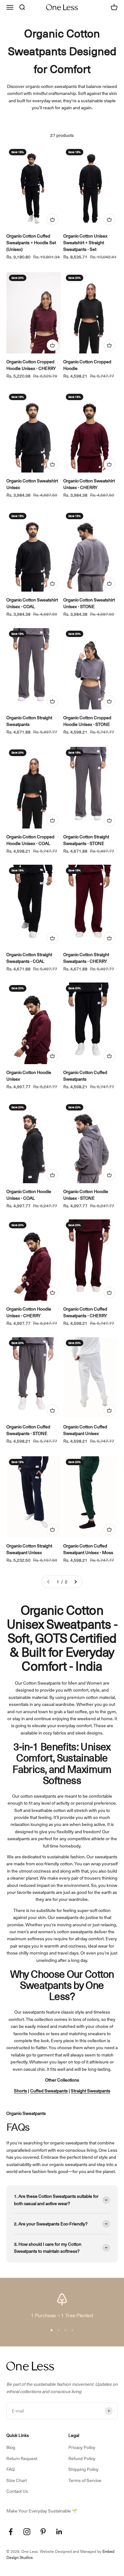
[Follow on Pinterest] (43, 2532)
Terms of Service (85, 2480)
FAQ (10, 2469)
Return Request (22, 2459)
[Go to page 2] (75, 1582)
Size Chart (17, 2480)
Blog (11, 2447)
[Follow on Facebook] (11, 2532)
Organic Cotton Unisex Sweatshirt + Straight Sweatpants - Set (85, 243)
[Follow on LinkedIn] (59, 2532)
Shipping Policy (83, 2469)
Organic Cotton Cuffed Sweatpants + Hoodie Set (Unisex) (31, 243)
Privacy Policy (82, 2447)
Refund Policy (82, 2459)
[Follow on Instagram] (27, 2532)
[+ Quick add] (52, 219)
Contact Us (17, 2491)
